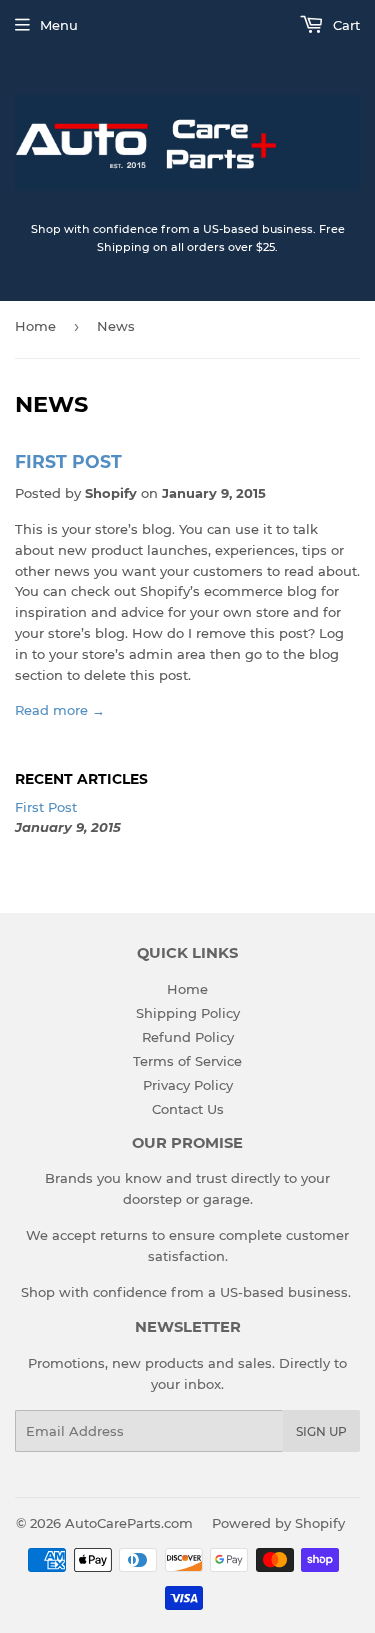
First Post (68, 461)
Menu (59, 25)
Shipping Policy (188, 1013)
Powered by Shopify (278, 1523)
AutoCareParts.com (129, 1523)
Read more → (60, 710)
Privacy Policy (188, 1085)
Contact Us (188, 1109)
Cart (344, 25)
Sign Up (321, 1431)
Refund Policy (188, 1037)
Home (35, 326)
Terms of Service (187, 1061)
